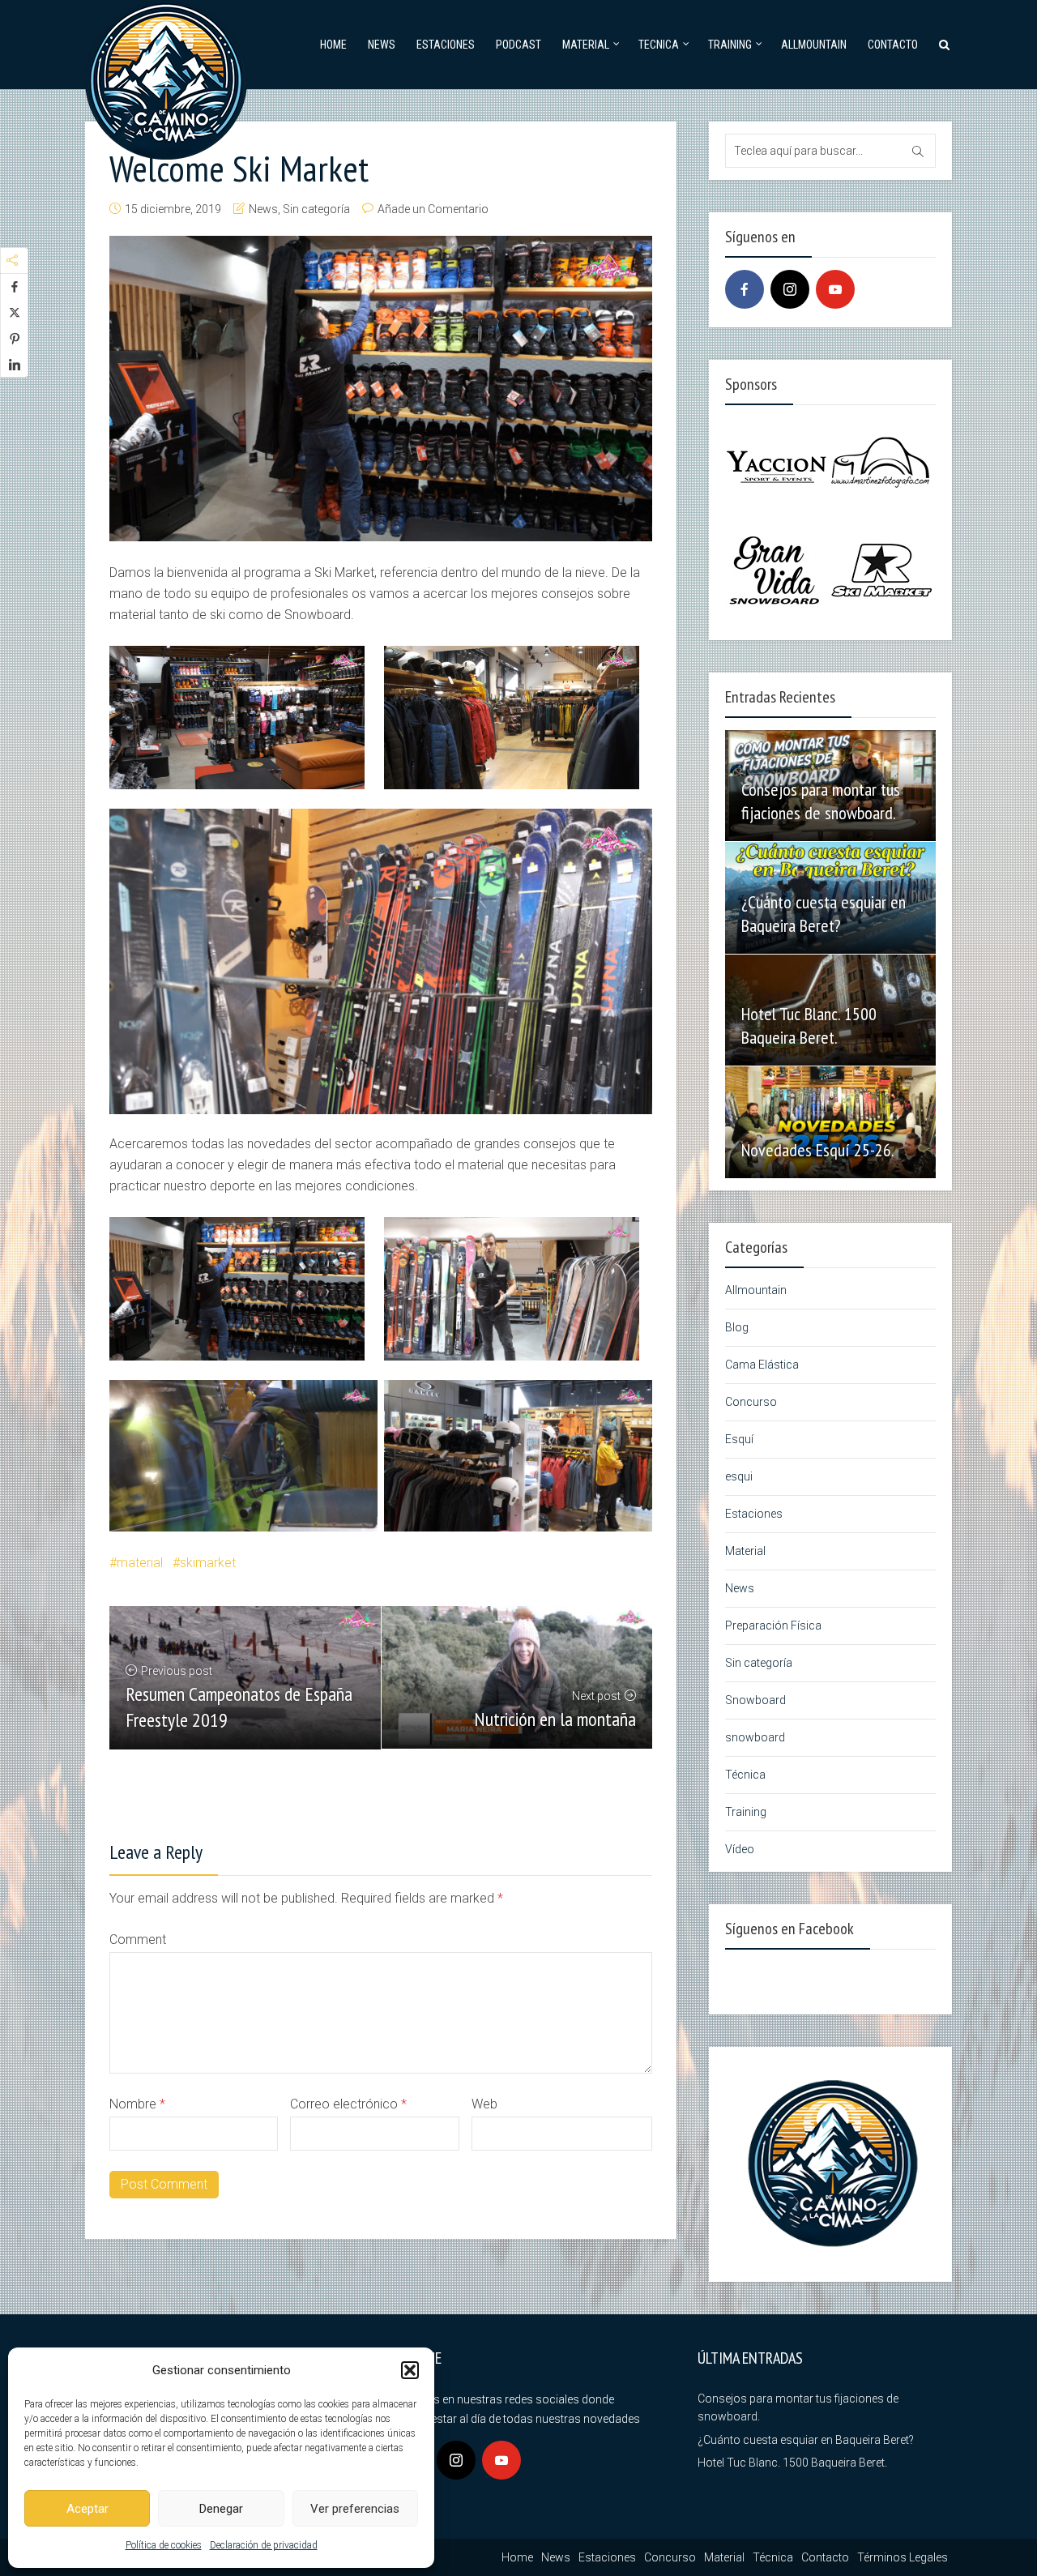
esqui (739, 1476)
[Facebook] (745, 289)
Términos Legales (903, 2557)
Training (730, 45)
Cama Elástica (762, 1365)
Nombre (137, 2104)
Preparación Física (773, 1625)
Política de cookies (164, 2545)
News (382, 45)
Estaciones (446, 45)
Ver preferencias (355, 2509)
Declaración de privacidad (264, 2545)
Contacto (893, 45)
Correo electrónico (348, 2104)
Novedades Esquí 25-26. (818, 1150)
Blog (737, 1327)
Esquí (739, 1439)
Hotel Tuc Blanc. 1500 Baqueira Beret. (809, 1025)
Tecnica (659, 45)
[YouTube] (835, 289)
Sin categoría (316, 209)
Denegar (221, 2509)
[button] (410, 2370)
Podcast (518, 45)
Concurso (751, 1402)
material (140, 1563)
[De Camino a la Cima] (166, 77)
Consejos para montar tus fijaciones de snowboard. (821, 801)
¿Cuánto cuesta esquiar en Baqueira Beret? (824, 914)
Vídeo (740, 1849)
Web (484, 2104)
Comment (138, 1939)
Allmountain (814, 45)
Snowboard (755, 1700)
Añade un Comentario (433, 209)
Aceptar (87, 2509)
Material (586, 45)
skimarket (208, 1563)
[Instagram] (790, 289)
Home (333, 45)
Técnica (745, 1775)
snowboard (755, 1737)
